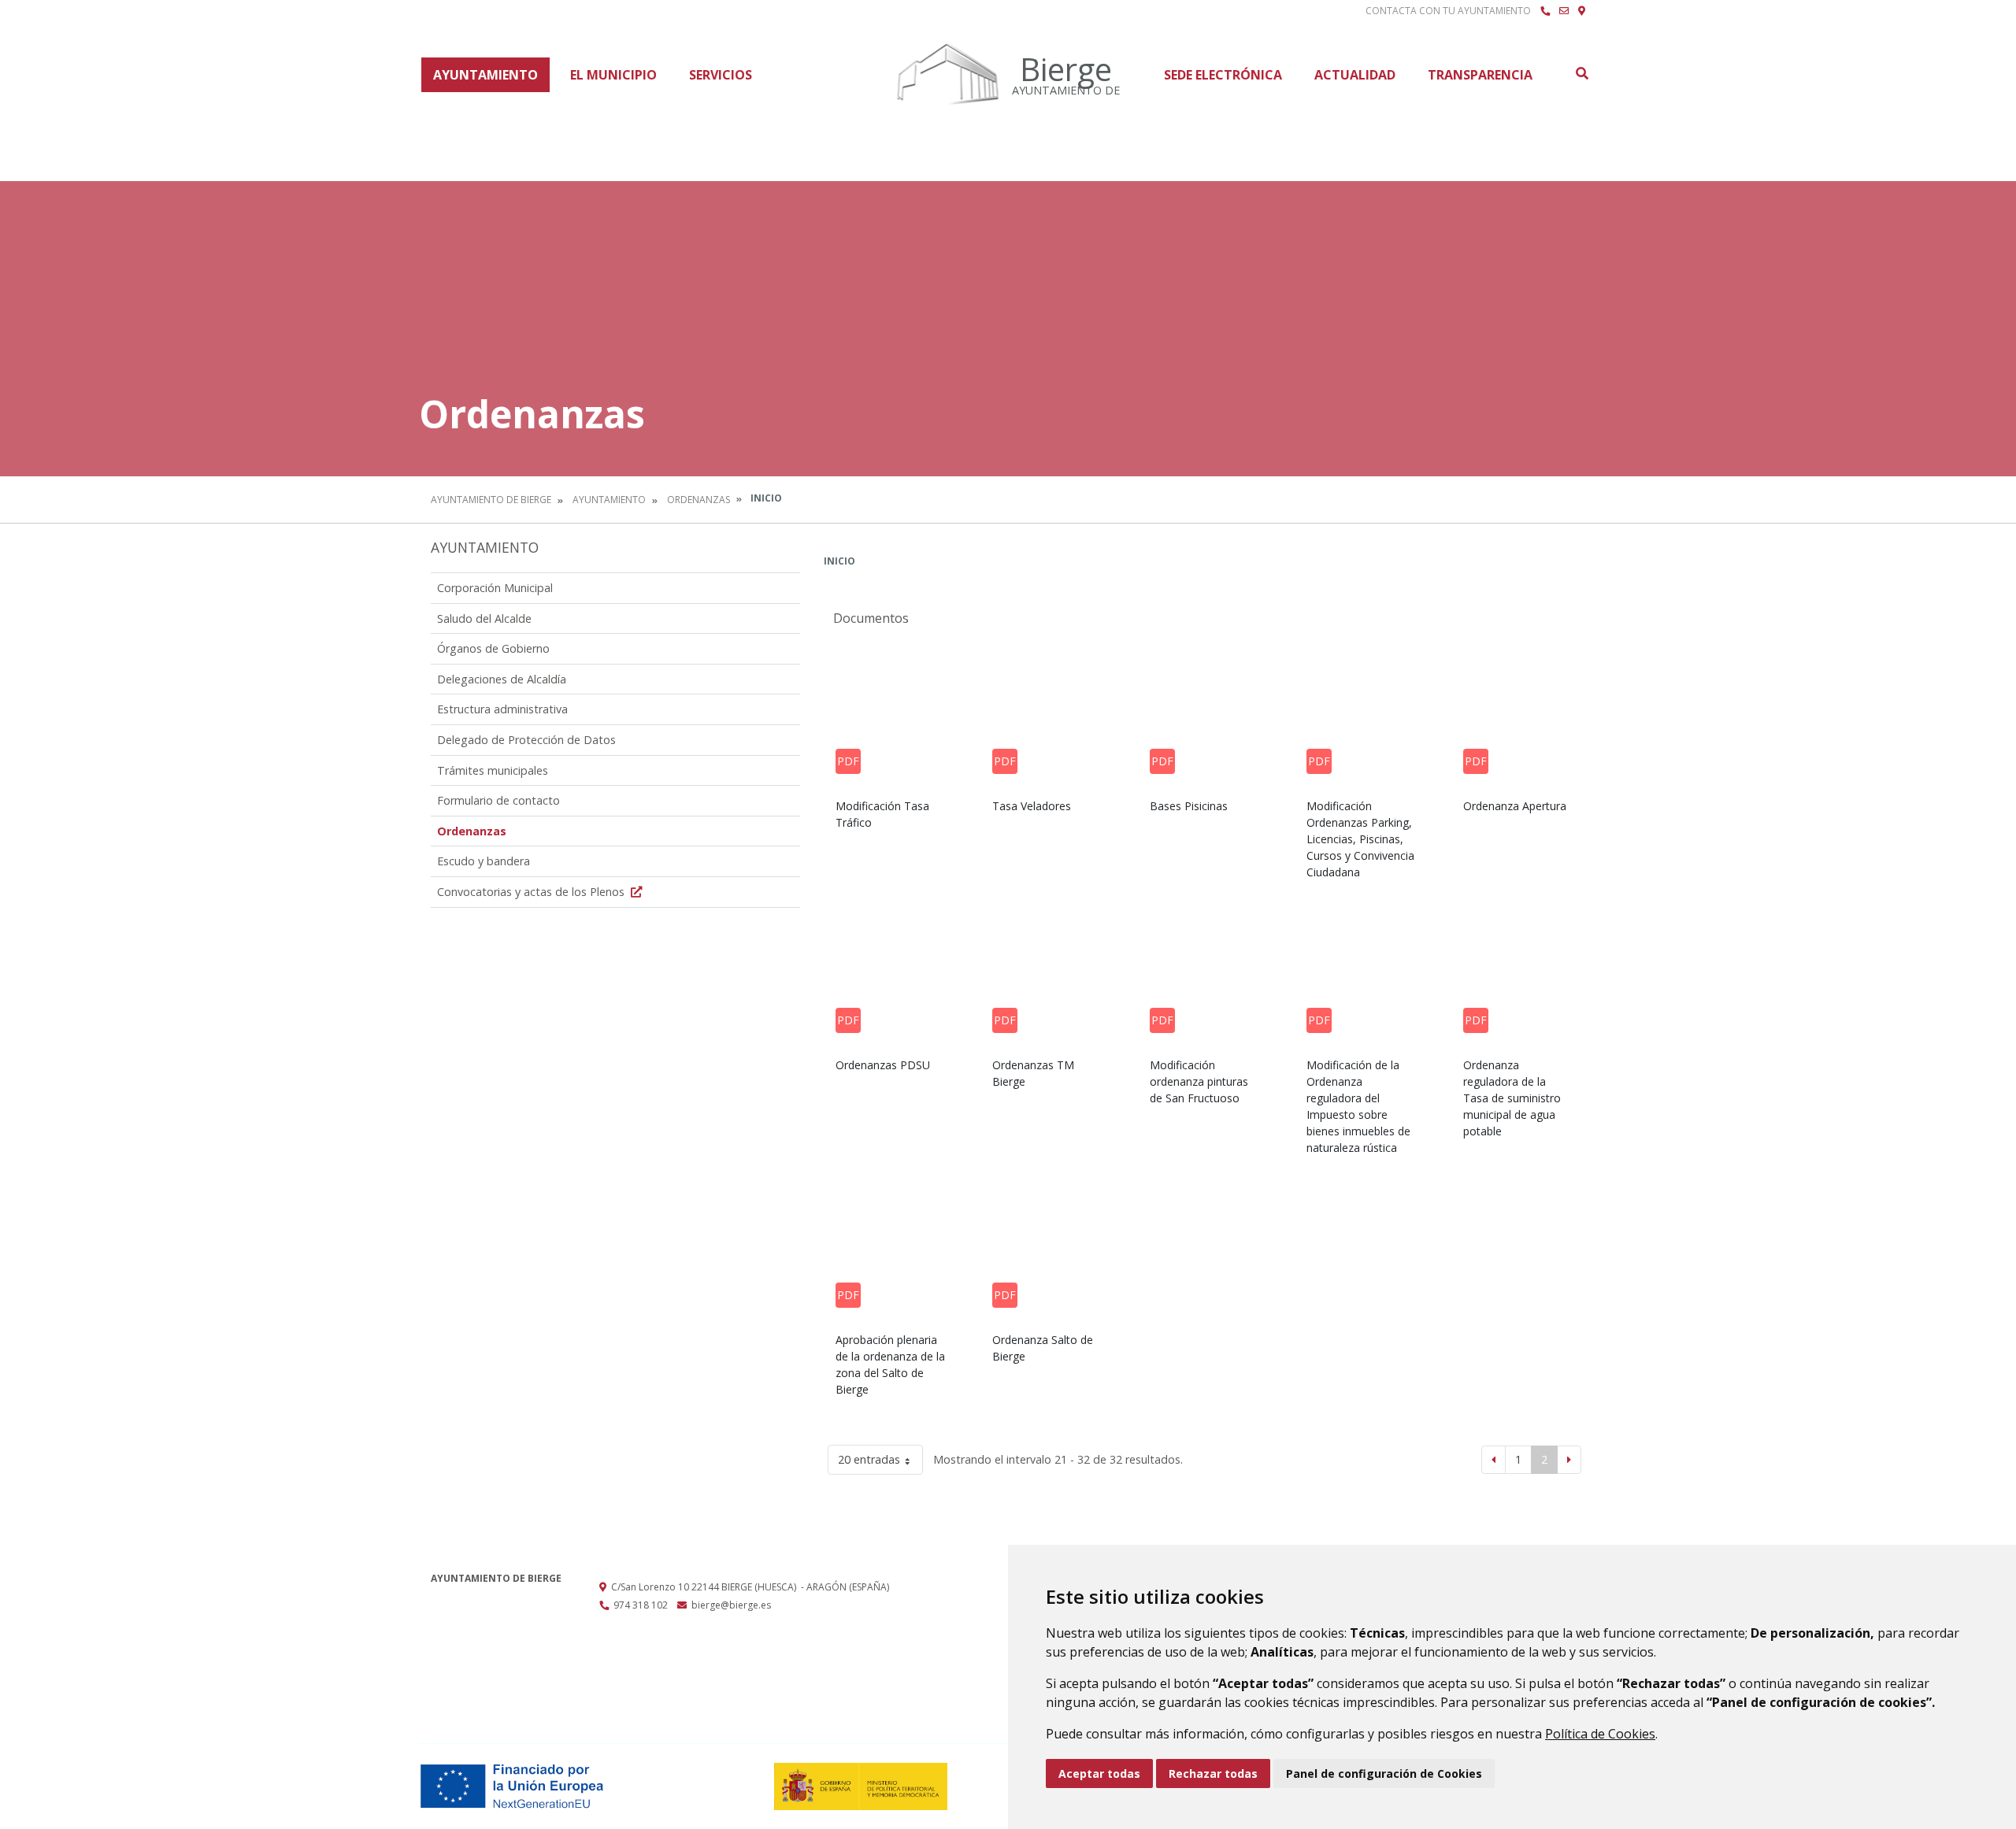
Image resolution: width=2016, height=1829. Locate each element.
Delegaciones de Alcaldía (502, 679)
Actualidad (1355, 75)
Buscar (1581, 73)
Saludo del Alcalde (484, 618)
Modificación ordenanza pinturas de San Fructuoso (1199, 1081)
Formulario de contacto (498, 800)
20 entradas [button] (869, 1459)
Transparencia (1480, 75)
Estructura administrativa (502, 709)
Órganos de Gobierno (493, 648)
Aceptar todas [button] (1099, 1773)
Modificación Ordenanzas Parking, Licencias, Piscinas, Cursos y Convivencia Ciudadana (1360, 839)
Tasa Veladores (1032, 806)
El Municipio (613, 75)
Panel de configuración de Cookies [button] (1384, 1773)
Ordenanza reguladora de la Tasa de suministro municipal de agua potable (1512, 1098)
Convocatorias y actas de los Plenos (532, 892)
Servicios (721, 75)
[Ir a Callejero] (1582, 11)
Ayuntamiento (485, 75)
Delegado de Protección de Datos (526, 740)
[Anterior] (1493, 1460)
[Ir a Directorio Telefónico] (1545, 11)
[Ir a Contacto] (1564, 11)
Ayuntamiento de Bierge (491, 500)
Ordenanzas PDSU (883, 1065)
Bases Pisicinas (1189, 806)
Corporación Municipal (495, 588)
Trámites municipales (493, 770)
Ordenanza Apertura (1515, 806)
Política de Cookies (1600, 1734)
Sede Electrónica (1223, 75)
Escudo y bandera (484, 861)
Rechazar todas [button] (1213, 1773)
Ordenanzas (699, 500)
